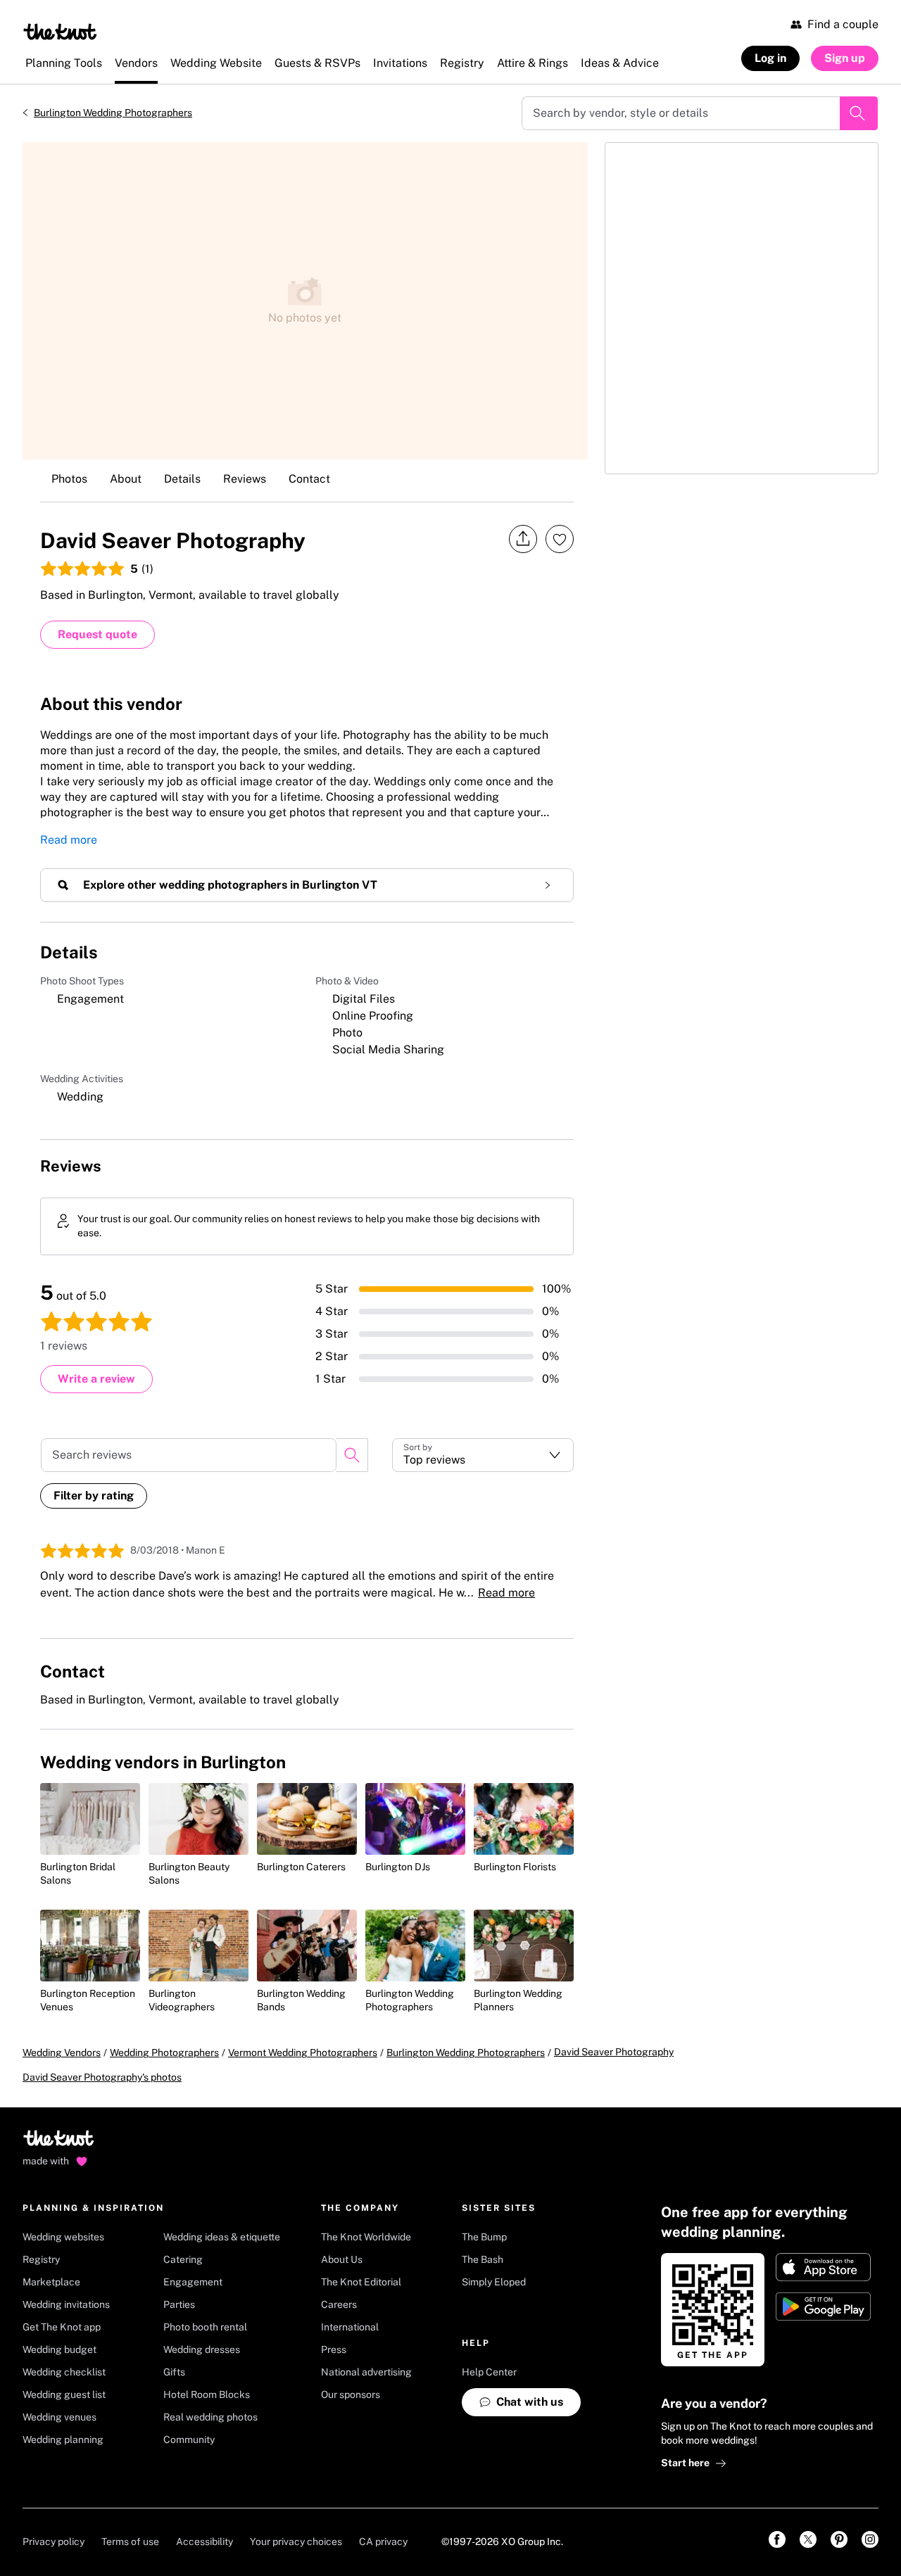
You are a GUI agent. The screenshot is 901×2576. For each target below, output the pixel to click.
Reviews (245, 479)
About (126, 479)
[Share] (523, 539)
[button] (483, 1455)
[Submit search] (859, 113)
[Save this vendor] (560, 539)
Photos (69, 479)
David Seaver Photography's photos (102, 2077)
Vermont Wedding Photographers (303, 2052)
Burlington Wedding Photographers (113, 113)
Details (182, 479)
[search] (352, 1455)
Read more (69, 840)
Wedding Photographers (164, 2052)
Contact (309, 479)
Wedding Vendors (62, 2052)
